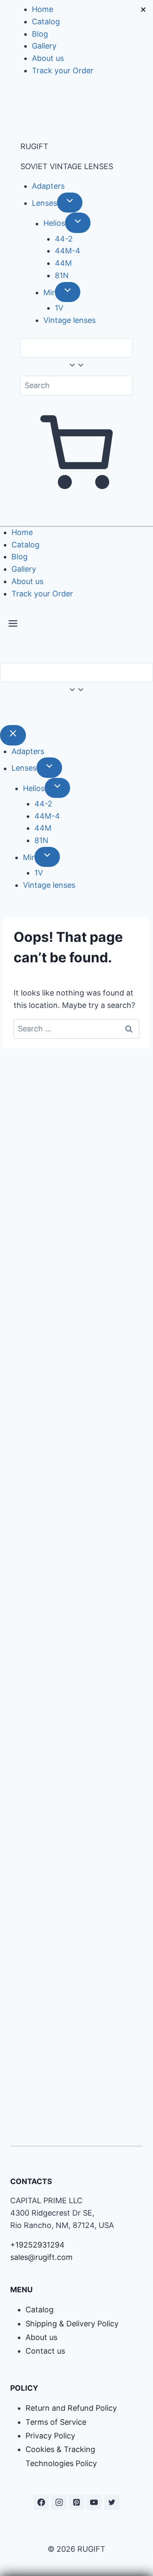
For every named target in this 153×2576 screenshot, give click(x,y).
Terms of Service (56, 2422)
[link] (3, 712)
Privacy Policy (50, 2436)
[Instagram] (59, 2502)
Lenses (44, 203)
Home (42, 9)
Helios (54, 223)
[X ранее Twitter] (112, 2502)
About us (48, 58)
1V (59, 308)
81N (62, 275)
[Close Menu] (13, 735)
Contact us (45, 2351)
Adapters (48, 186)
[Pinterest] (76, 2502)
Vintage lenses (69, 320)
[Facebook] (41, 2502)
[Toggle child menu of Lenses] (70, 203)
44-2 (64, 239)
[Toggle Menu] (13, 625)
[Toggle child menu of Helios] (78, 223)
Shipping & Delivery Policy (72, 2324)
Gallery (44, 46)
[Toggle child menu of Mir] (68, 292)
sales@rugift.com (41, 2257)
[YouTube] (94, 2502)
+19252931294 (37, 2245)
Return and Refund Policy (71, 2408)
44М (63, 263)
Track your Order (63, 71)
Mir (49, 292)
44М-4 (68, 251)
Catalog (46, 22)
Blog (40, 34)
